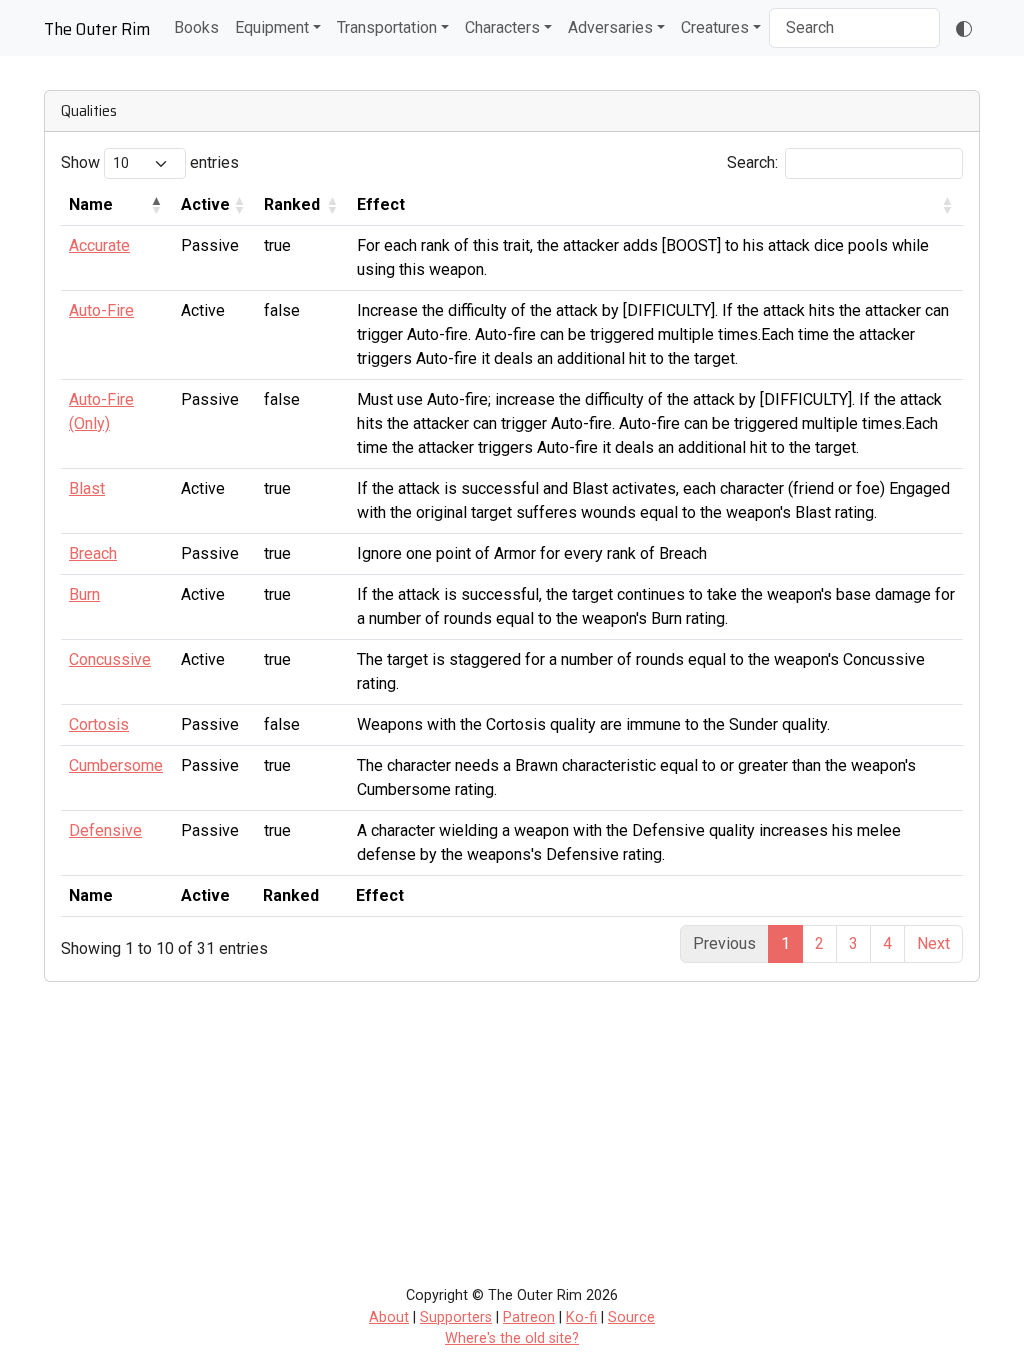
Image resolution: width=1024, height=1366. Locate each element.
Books (196, 27)
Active (205, 204)
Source (631, 1317)
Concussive (110, 659)
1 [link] (785, 943)
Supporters (456, 1317)
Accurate (99, 245)
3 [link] (853, 943)
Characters (502, 27)
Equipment (272, 27)
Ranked (292, 204)
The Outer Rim (97, 29)
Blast (87, 488)
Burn (84, 594)
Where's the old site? (512, 1338)
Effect (381, 204)
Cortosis (99, 724)
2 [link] (819, 943)
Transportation (387, 27)
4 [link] (887, 943)
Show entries (150, 162)
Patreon (529, 1317)
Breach (93, 553)
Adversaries (610, 27)
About (389, 1317)
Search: (752, 162)
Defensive (105, 830)
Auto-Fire (101, 310)
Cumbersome (116, 765)
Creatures (715, 27)
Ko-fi (581, 1317)
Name (91, 204)
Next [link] (933, 943)
